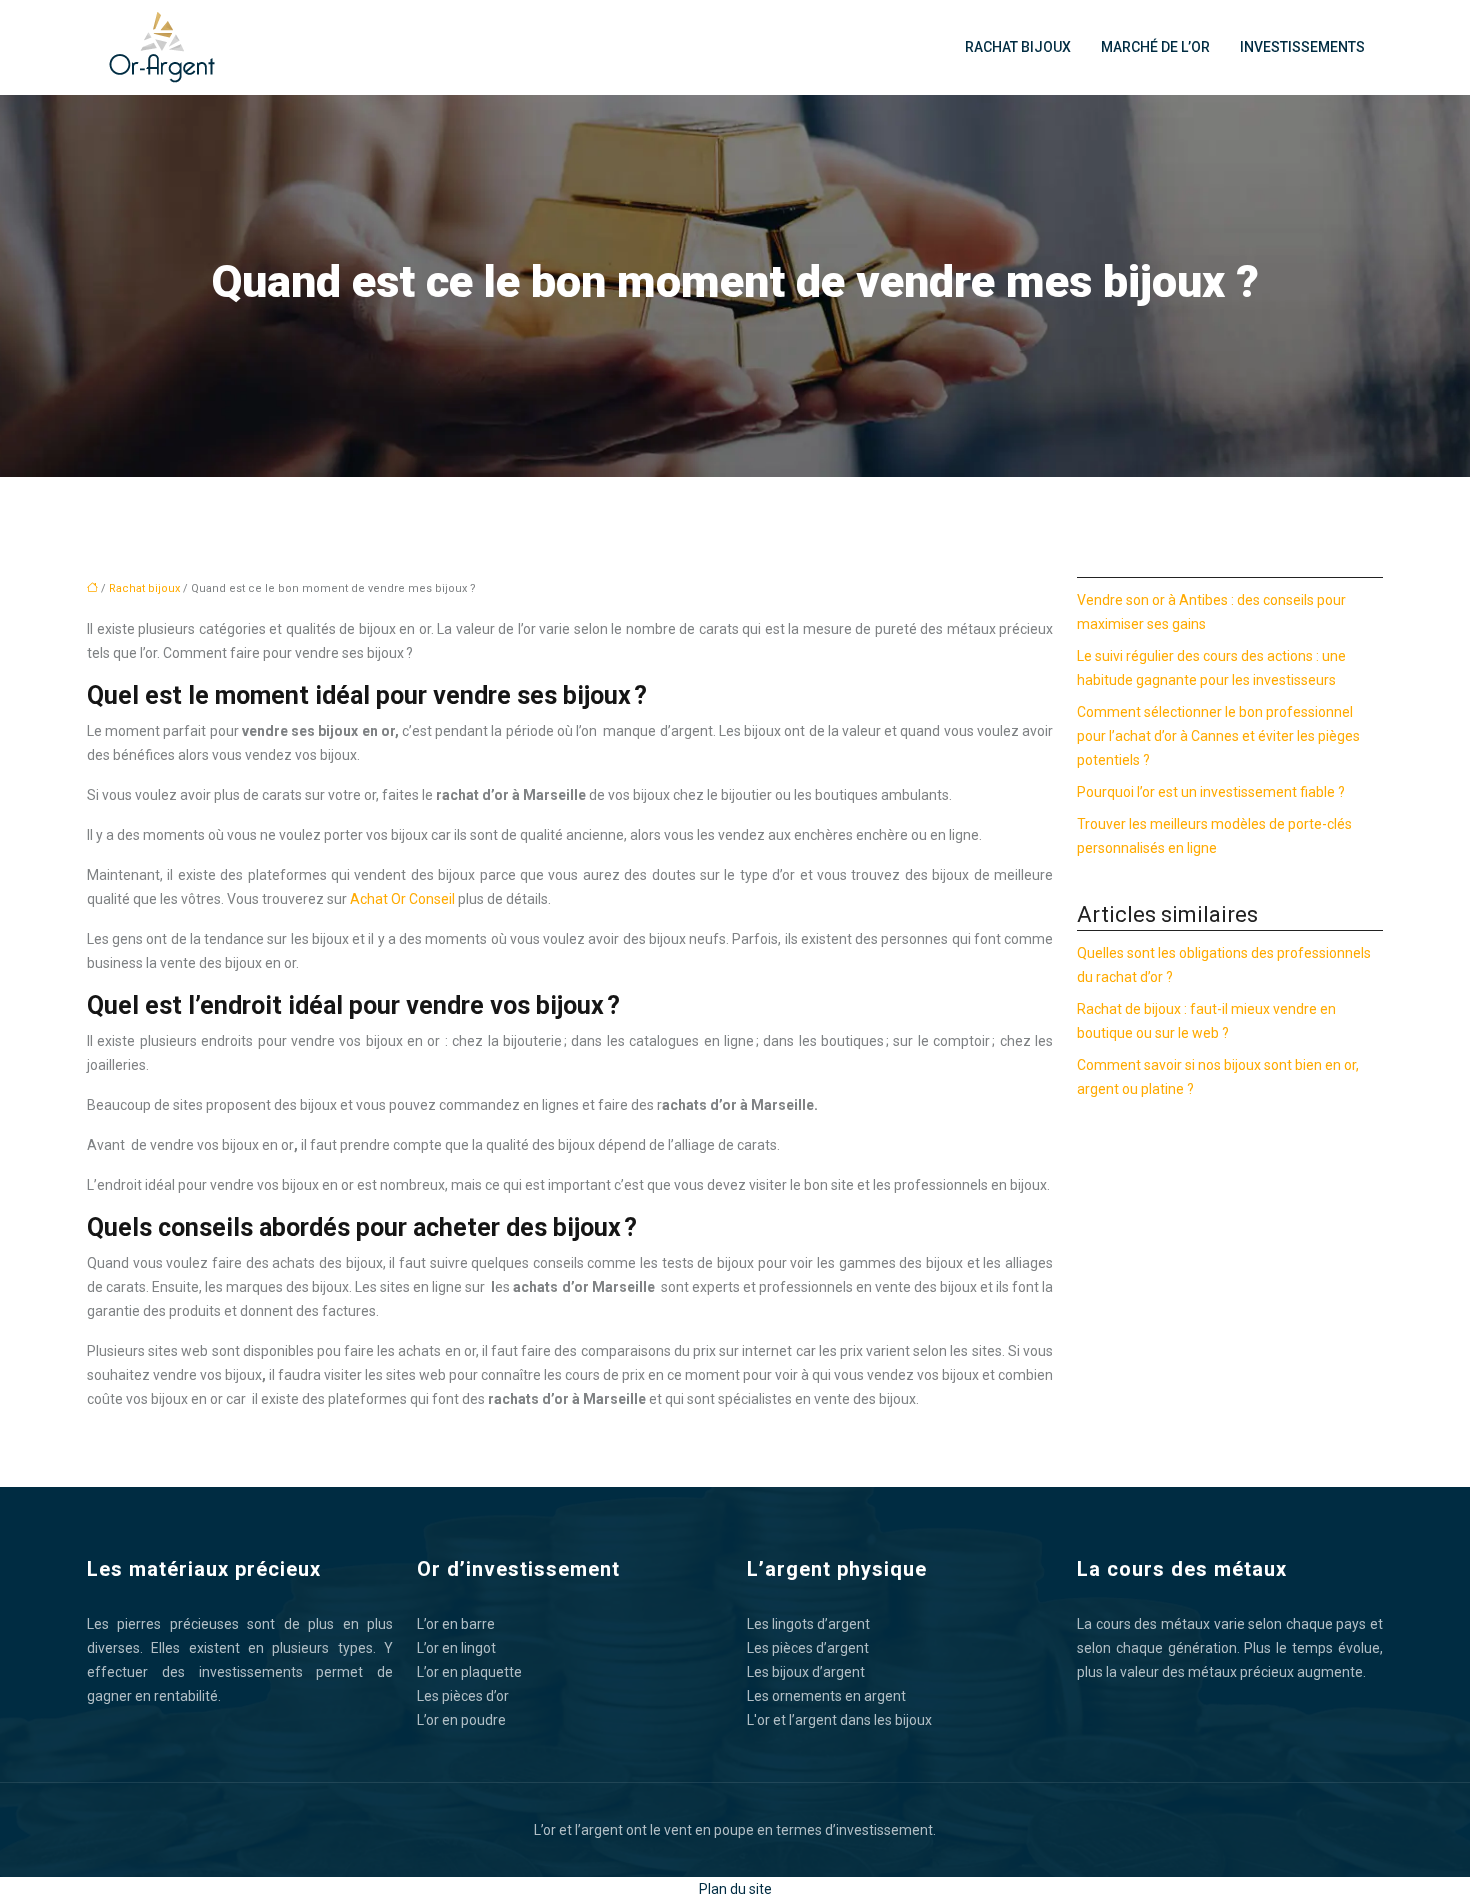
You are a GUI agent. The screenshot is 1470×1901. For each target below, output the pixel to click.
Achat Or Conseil (402, 899)
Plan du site (735, 1889)
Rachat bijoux (1018, 47)
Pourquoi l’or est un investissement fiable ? (1211, 792)
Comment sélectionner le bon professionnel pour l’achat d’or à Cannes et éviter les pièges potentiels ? (1218, 736)
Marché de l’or (1155, 47)
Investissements (1302, 47)
